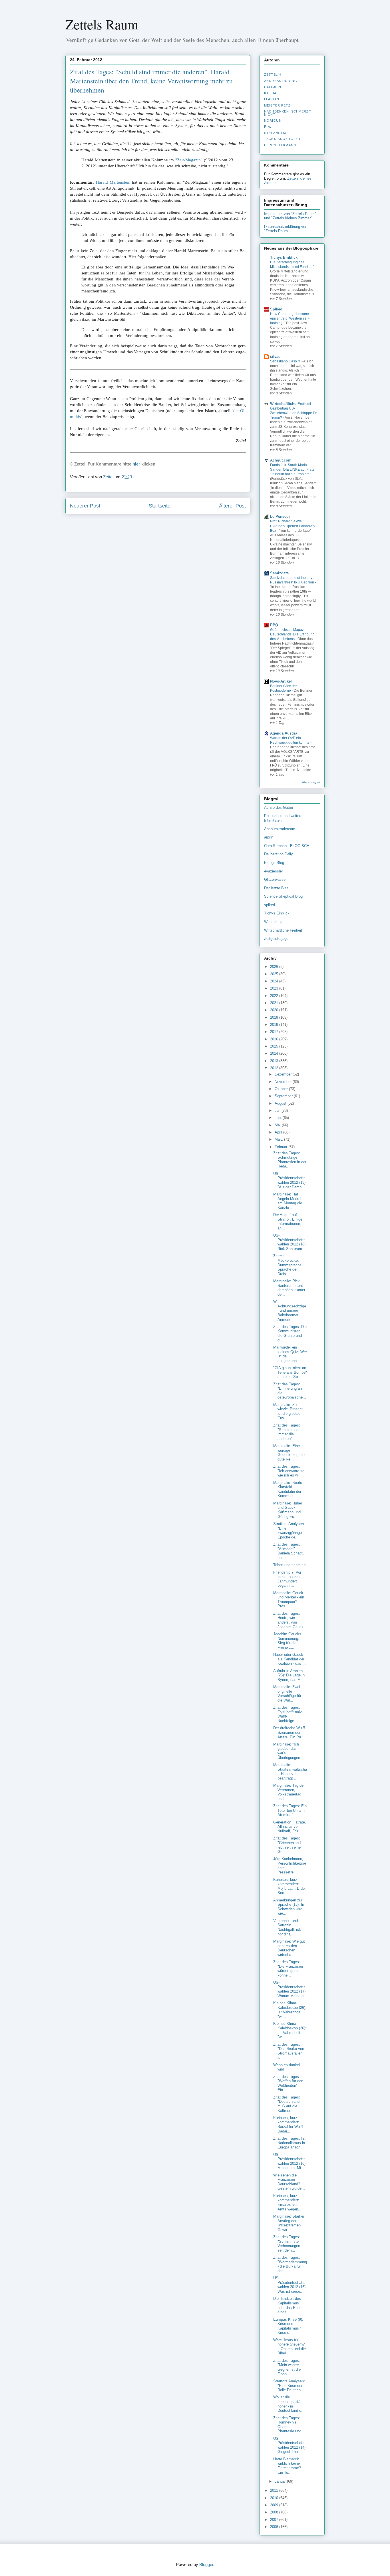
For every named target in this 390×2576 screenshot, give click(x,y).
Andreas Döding (281, 81)
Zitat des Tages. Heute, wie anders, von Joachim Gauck (288, 1620)
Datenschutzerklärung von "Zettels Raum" (286, 229)
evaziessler (274, 871)
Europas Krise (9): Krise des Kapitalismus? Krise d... (288, 2326)
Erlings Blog (274, 863)
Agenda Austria (284, 733)
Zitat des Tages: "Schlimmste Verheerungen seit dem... (287, 2244)
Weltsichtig (273, 922)
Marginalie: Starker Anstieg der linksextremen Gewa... (289, 2223)
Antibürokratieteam (280, 829)
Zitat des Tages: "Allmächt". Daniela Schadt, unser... (289, 1551)
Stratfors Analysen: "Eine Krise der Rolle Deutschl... (289, 2386)
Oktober (282, 1089)
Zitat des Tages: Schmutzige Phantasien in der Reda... (290, 1160)
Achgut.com (281, 460)
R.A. (268, 127)
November (284, 1082)
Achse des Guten (279, 807)
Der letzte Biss (276, 888)
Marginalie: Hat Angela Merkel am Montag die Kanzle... (288, 1201)
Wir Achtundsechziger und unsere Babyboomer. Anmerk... (290, 1310)
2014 (275, 1053)
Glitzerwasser (275, 879)
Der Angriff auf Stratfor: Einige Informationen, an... (288, 1221)
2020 (275, 1010)
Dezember (284, 1074)
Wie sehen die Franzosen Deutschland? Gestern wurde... (289, 2182)
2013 (275, 1061)
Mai (278, 1125)
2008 (275, 2512)
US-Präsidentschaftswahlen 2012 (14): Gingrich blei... (290, 2445)
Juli (278, 1111)
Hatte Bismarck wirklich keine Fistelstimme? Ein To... (287, 2466)
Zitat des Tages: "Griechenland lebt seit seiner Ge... (288, 1845)
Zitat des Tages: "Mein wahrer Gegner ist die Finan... (287, 2367)
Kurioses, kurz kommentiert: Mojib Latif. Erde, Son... (290, 1886)
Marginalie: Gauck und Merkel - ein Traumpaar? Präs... (289, 1600)
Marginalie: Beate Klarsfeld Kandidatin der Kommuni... (288, 1489)
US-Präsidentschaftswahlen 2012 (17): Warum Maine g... (290, 1989)
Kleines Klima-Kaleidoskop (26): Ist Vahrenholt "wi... (290, 2010)
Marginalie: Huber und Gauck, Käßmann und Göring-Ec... (288, 1510)
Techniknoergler (282, 139)
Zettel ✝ (273, 75)
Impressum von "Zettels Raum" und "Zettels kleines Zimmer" (290, 216)
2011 (275, 2490)
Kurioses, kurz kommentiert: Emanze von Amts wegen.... (288, 2202)
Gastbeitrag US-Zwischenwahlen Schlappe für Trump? (293, 413)
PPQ (274, 625)
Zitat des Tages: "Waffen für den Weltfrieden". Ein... (288, 2083)
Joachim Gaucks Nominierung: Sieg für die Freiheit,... (287, 1641)
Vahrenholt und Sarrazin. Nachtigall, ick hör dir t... (287, 1927)
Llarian (272, 99)
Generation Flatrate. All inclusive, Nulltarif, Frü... (290, 1827)
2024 (275, 981)
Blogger (206, 2564)
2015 (275, 1046)
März (279, 1139)
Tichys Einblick (284, 257)
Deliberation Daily (279, 854)
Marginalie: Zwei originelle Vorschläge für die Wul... (287, 1694)
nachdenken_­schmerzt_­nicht (289, 113)
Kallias (271, 93)
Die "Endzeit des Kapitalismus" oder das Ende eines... (287, 2305)
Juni (279, 1118)
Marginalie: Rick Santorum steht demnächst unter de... (289, 1288)
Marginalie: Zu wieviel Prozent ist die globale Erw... (288, 1411)
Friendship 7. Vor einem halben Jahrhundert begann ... (287, 1579)
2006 (275, 2527)
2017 (275, 1032)
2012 (275, 1068)
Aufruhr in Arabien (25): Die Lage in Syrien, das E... (289, 1675)
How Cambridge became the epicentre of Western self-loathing (292, 318)
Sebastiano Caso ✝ (286, 361)
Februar (282, 1147)
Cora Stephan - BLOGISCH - (288, 846)
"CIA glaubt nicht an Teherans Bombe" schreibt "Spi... (290, 1372)
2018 (275, 1025)
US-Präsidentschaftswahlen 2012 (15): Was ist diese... (290, 2285)
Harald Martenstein (113, 182)
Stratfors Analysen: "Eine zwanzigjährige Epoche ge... (289, 1530)
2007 (275, 2520)
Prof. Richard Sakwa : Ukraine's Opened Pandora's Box (292, 526)
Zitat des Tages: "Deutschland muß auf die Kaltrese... (287, 2104)
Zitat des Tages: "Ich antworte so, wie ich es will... (289, 1471)
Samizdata (279, 573)
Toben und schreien (289, 1565)
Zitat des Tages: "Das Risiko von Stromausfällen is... (289, 2051)
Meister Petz (277, 105)
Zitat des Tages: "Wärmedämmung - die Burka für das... (290, 2264)
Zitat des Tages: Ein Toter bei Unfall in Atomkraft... (290, 1810)
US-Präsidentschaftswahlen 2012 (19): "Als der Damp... (290, 1180)
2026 (275, 967)
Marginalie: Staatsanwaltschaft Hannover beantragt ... (290, 1771)
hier (136, 464)
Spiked (276, 309)
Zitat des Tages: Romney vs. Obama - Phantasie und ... (290, 2425)
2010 (275, 2498)
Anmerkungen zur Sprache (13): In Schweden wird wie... (289, 1907)
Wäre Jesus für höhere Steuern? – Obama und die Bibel (290, 2347)
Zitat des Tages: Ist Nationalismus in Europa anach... (289, 2143)
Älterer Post (232, 506)
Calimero (274, 87)
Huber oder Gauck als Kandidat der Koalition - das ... (290, 1659)
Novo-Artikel (281, 681)
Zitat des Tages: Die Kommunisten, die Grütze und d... (290, 1333)
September (284, 1096)
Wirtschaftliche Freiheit (291, 404)
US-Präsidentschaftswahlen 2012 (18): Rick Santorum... (290, 1242)
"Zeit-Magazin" (189, 160)
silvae (275, 357)
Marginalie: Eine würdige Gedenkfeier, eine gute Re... (290, 1452)
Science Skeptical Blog (283, 896)
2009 (275, 2505)
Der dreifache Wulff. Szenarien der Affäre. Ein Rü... (290, 1732)
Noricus (273, 121)
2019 (275, 1017)
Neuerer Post (85, 506)
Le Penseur (280, 516)
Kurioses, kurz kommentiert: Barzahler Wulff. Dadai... (289, 2124)
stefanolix (275, 133)
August (281, 1103)
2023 (275, 988)
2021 (275, 1003)
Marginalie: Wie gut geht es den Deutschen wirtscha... (289, 1948)
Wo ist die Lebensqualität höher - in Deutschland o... (289, 2404)
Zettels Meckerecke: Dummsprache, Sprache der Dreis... (288, 1265)
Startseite (160, 506)
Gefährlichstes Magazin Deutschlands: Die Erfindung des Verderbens (292, 634)
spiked (270, 905)
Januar (281, 2481)
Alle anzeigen (311, 782)
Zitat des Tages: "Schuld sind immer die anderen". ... (287, 1432)
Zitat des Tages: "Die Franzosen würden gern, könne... (288, 1969)
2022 (275, 996)
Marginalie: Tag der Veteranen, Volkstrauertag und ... (289, 1792)
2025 (275, 974)
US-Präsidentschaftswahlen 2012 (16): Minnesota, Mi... (290, 2161)
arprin (269, 837)
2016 (275, 1039)
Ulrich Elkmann (280, 145)
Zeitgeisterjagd (276, 939)
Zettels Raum (102, 24)
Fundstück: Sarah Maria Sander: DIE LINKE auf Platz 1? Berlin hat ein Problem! (292, 470)
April (279, 1132)
